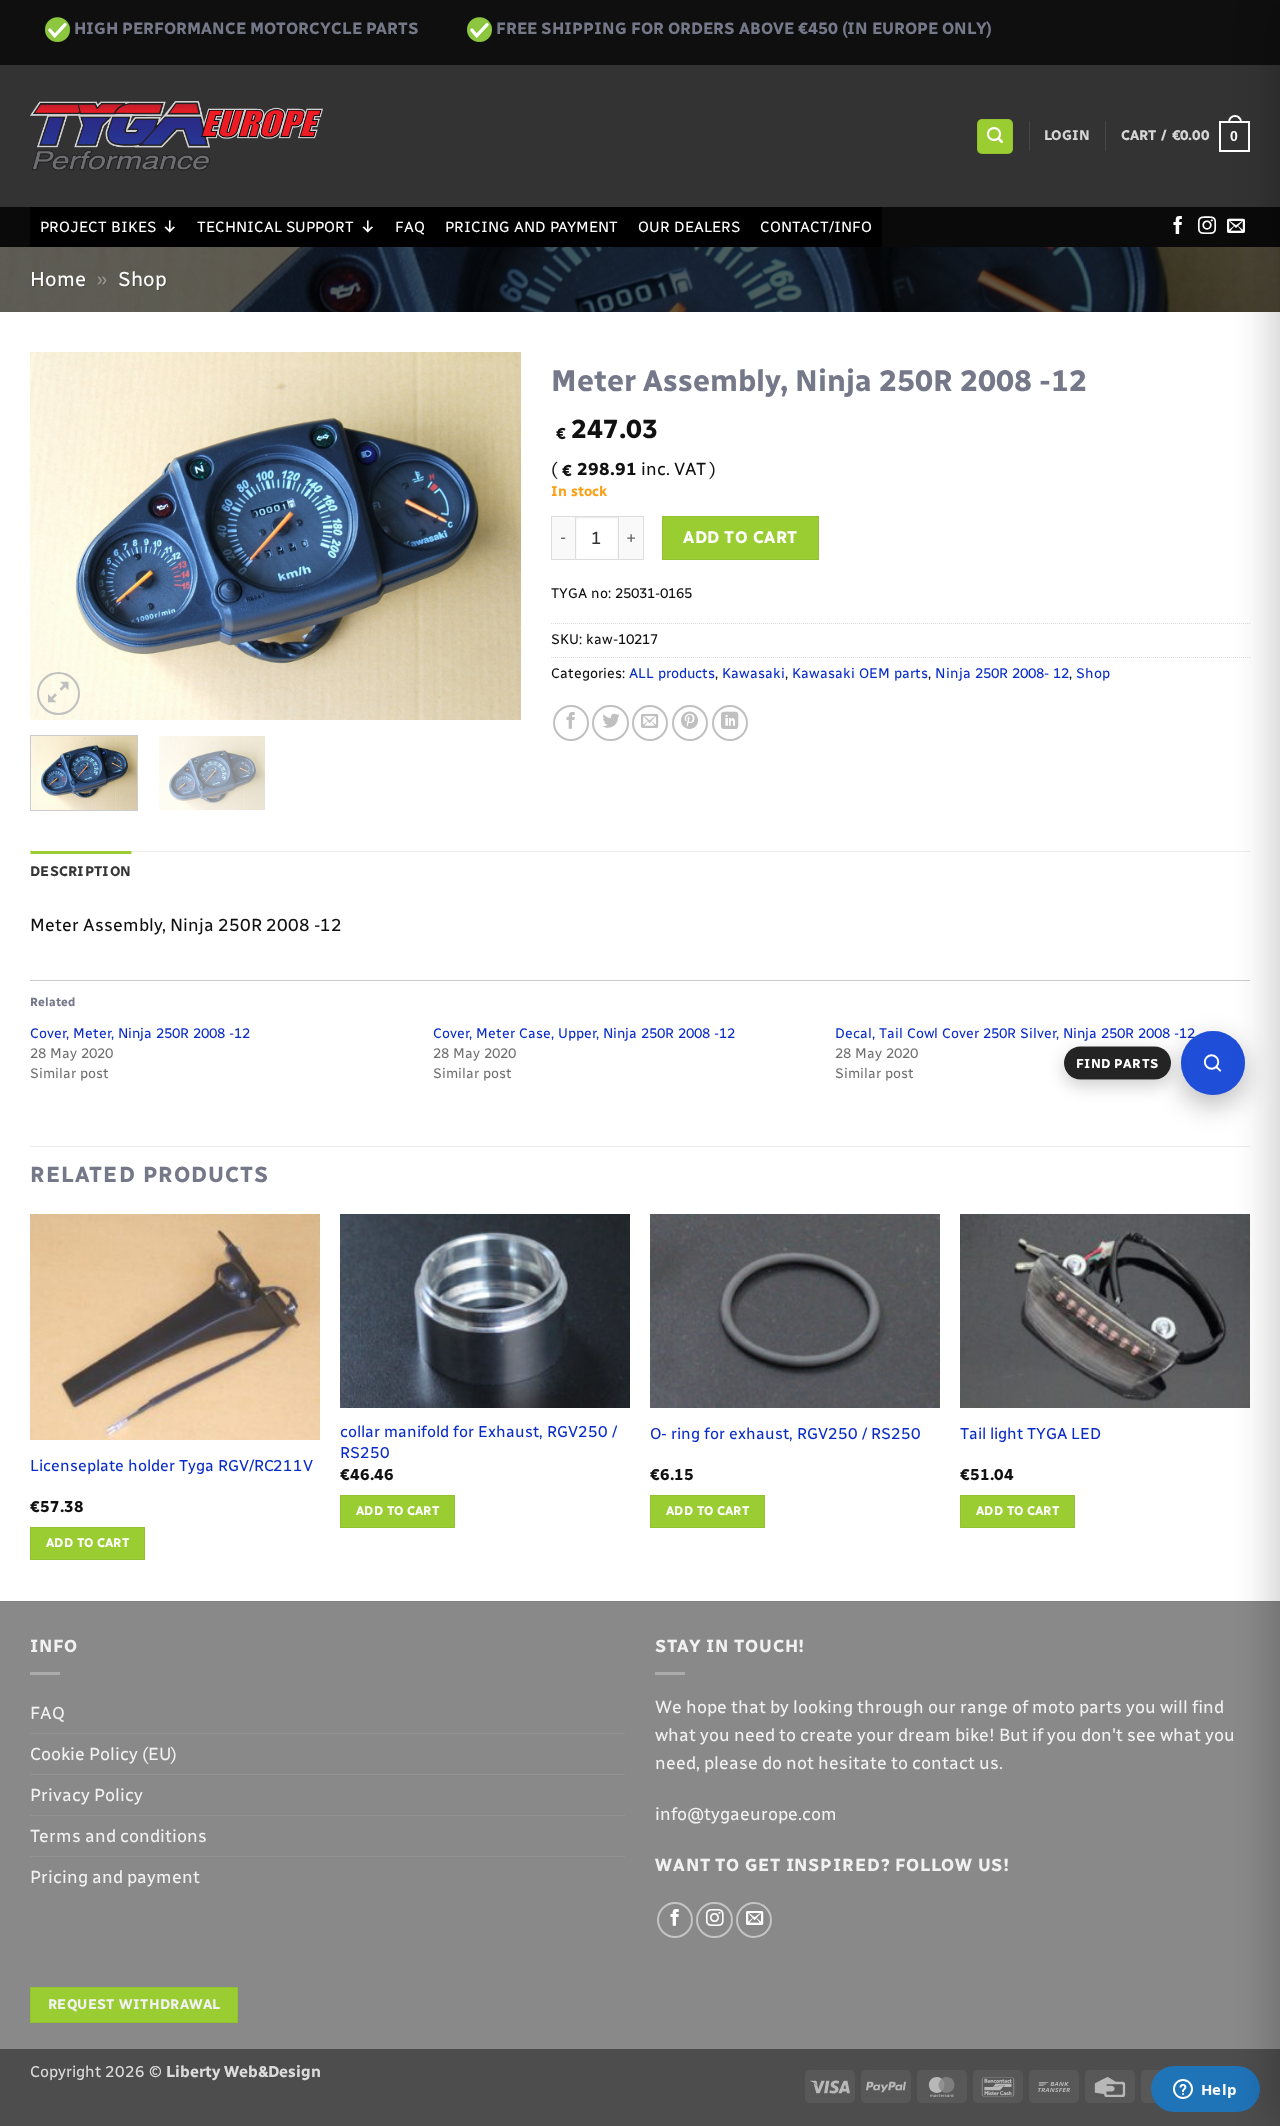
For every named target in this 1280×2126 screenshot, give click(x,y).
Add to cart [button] (87, 1542)
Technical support (275, 227)
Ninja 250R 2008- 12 (1002, 673)
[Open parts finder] (1213, 1063)
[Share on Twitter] (610, 723)
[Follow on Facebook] (1178, 227)
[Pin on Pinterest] (690, 723)
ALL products (672, 673)
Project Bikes (98, 227)
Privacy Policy (86, 1794)
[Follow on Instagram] (1207, 227)
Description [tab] (80, 871)
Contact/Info (816, 227)
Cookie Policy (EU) (103, 1753)
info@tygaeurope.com (746, 1813)
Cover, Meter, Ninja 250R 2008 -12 (140, 1033)
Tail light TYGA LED (1030, 1433)
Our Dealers (689, 227)
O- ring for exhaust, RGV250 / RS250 (785, 1433)
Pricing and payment (531, 227)
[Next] (486, 536)
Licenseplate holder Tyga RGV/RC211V (171, 1465)
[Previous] (65, 536)
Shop (142, 279)
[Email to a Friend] (650, 723)
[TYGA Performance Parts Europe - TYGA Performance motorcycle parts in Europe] (176, 136)
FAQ (410, 227)
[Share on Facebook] (571, 723)
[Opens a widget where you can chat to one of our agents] (1205, 2091)
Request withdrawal (134, 2004)
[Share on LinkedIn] (730, 723)
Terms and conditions (118, 1835)
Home (58, 279)
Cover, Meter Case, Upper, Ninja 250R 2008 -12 (584, 1033)
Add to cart (740, 537)
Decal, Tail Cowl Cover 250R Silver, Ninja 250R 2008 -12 (1015, 1033)
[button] (994, 137)
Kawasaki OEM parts (860, 673)
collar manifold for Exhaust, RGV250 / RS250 (478, 1442)
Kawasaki (753, 673)
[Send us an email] (1236, 227)
